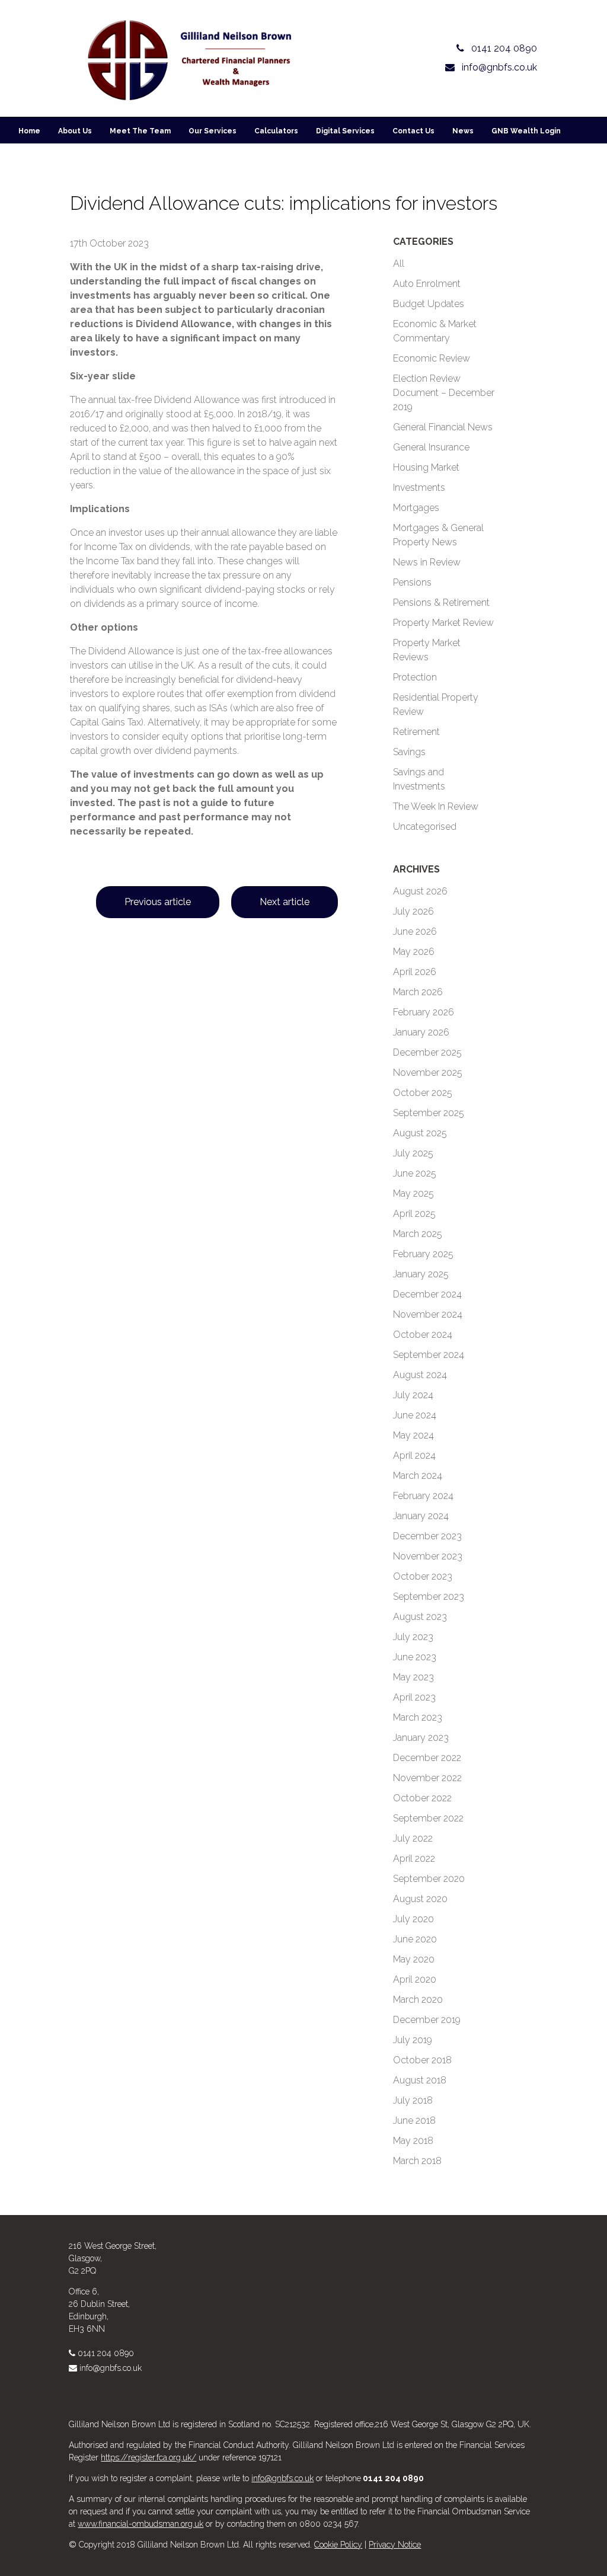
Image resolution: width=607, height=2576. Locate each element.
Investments (419, 488)
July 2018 (413, 2100)
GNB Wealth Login (526, 131)
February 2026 (424, 1012)
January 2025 (421, 1274)
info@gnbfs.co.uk (111, 2368)
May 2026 (414, 952)
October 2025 (423, 1093)
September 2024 (429, 1355)
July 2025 (413, 1153)
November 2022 (427, 1778)
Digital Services (345, 131)
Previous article (158, 902)
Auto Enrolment (427, 284)
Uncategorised (425, 827)
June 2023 (415, 1657)
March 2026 (418, 992)
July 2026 (413, 911)
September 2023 (429, 1597)
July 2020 (413, 1919)
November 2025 (428, 1073)
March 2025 (418, 1234)
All (399, 263)
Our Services (213, 131)
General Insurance (431, 447)
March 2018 (417, 2161)
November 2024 (428, 1314)
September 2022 (428, 1818)
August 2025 (420, 1133)
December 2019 (427, 2020)
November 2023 (428, 1556)
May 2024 (413, 1435)
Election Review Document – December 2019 (444, 393)
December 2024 (427, 1294)
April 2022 (414, 1859)
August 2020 (420, 1899)
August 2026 (420, 891)
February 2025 (423, 1254)
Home (29, 131)
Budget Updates (429, 304)
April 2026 (415, 972)
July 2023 (413, 1637)
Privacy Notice (395, 2545)
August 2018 (420, 2080)
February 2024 (423, 1496)
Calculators (276, 131)
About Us (75, 131)
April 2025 (414, 1214)
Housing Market (426, 467)
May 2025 (413, 1193)
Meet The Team (140, 131)
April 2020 (415, 1979)
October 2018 (422, 2060)
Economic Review (432, 358)
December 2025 (427, 1052)
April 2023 (414, 1697)
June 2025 (415, 1173)
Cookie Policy (338, 2545)
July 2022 (413, 1838)
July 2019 (413, 2040)
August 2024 (420, 1375)
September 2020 (429, 1879)
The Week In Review (436, 806)
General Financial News (443, 427)
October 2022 (422, 1798)
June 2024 (415, 1415)
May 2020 (414, 1959)
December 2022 (427, 1758)
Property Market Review (443, 623)
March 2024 (418, 1476)
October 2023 (423, 1576)
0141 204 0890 (106, 2353)
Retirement (416, 732)
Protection (415, 677)
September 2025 (429, 1113)
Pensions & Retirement (441, 603)
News (463, 131)
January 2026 (421, 1032)
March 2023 (418, 1717)
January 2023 (421, 1738)
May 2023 (413, 1677)
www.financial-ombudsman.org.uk (140, 2524)
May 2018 (413, 2141)
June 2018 (414, 2120)
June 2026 (415, 931)
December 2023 (427, 1536)
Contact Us (413, 131)
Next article (285, 902)
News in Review (427, 562)
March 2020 (418, 2000)
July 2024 (413, 1395)
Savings (409, 752)
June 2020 (415, 1939)
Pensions (412, 582)
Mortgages (416, 508)
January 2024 (421, 1516)
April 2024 (414, 1455)
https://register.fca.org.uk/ (148, 2457)
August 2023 (420, 1617)
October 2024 (423, 1335)
